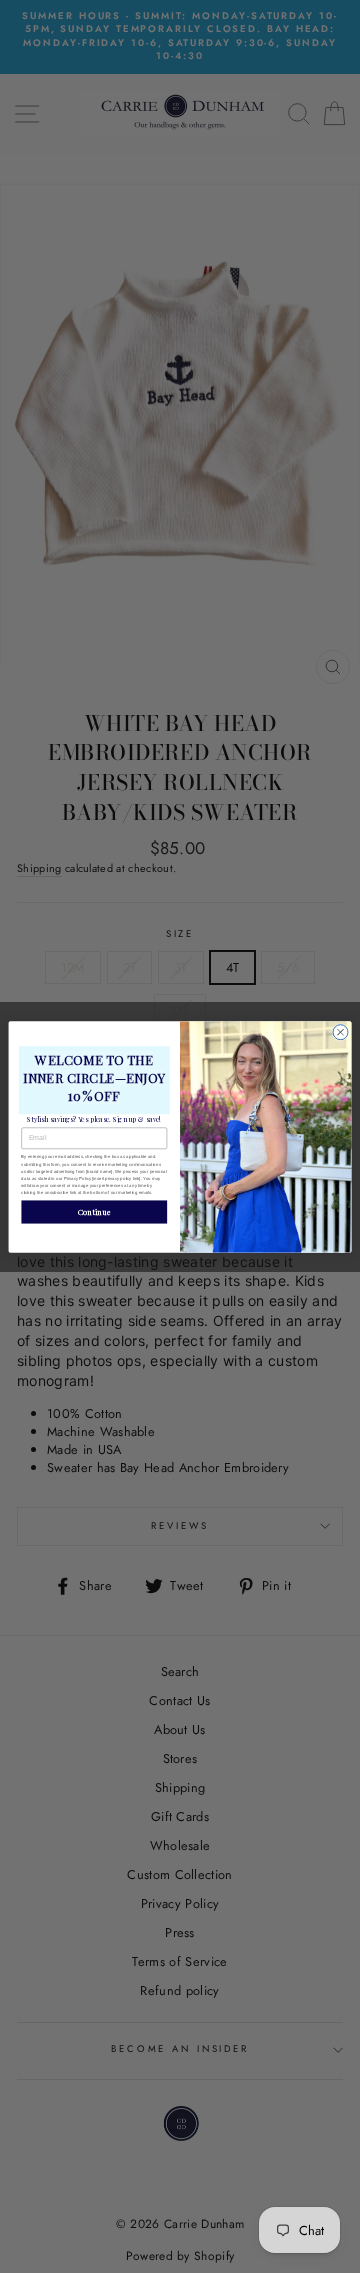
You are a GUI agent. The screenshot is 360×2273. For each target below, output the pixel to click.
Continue (94, 1211)
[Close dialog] (340, 1031)
